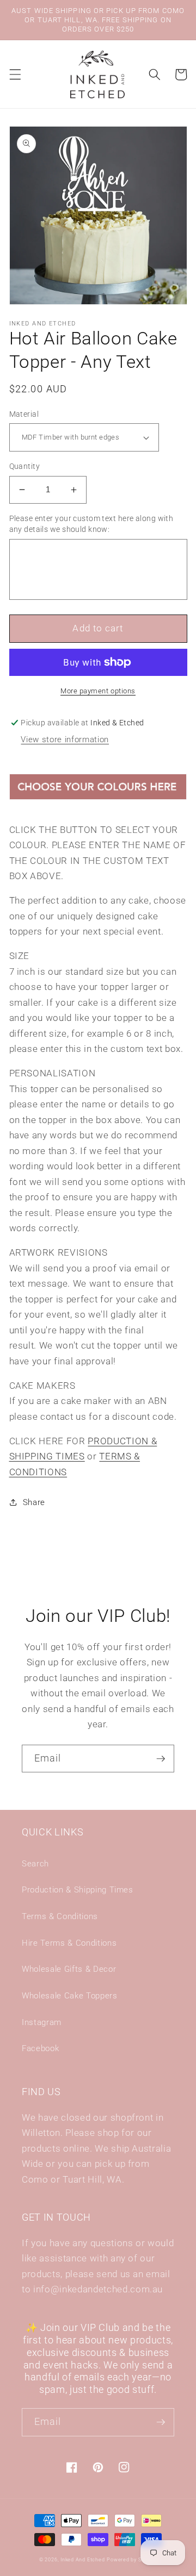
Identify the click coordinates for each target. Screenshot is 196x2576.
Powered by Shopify (132, 2560)
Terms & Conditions (60, 1916)
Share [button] (34, 1502)
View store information (65, 739)
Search (35, 1864)
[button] (15, 74)
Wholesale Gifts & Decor (69, 1969)
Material (24, 414)
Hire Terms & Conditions (69, 1943)
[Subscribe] (161, 1759)
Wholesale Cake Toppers (70, 1996)
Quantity (25, 466)
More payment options (98, 691)
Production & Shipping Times (78, 1890)
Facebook (40, 2048)
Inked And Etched (82, 2560)
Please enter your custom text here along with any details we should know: (91, 524)
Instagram (42, 2022)
